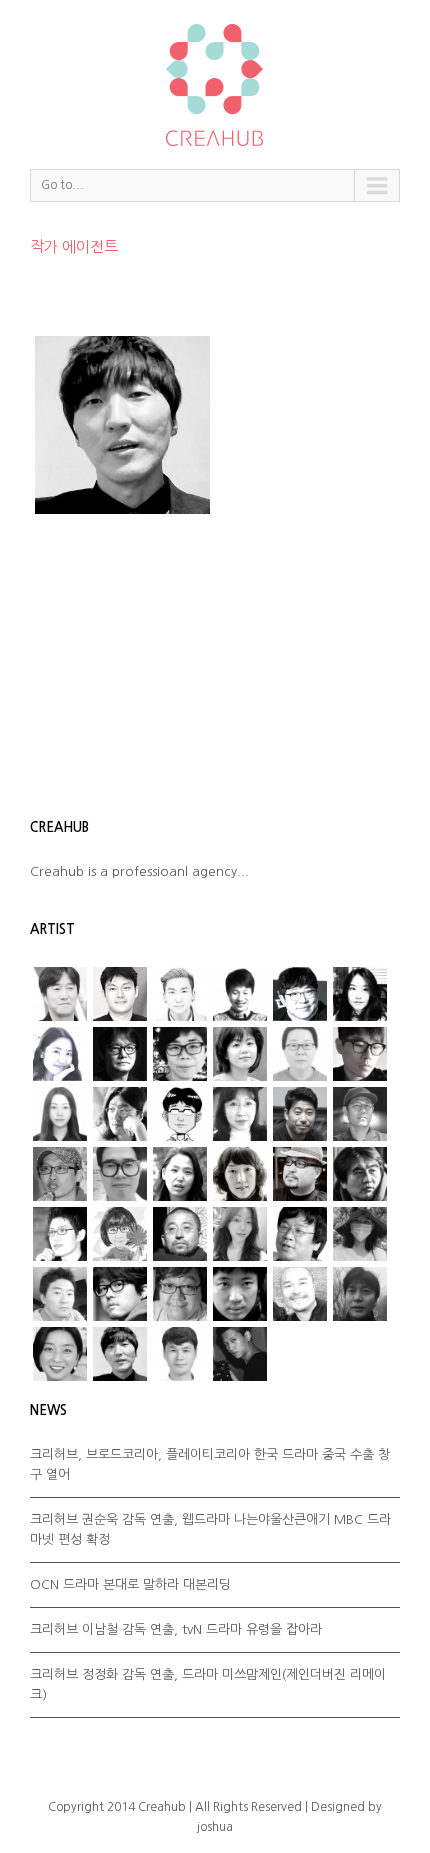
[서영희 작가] (360, 994)
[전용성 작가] (60, 1294)
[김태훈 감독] (360, 1114)
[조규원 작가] (180, 1294)
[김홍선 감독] (300, 1114)
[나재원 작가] (60, 1054)
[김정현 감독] (120, 994)
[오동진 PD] (120, 1054)
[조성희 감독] (240, 1294)
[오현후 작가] (240, 1234)
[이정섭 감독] (60, 994)
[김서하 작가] (60, 1114)
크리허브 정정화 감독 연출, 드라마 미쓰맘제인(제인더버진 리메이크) (208, 1684)
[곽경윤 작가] (360, 1054)
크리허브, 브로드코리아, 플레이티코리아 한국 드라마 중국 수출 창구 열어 (210, 1464)
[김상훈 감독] (300, 994)
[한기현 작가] (360, 1294)
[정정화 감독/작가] (120, 1294)
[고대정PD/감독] (180, 1354)
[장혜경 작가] (360, 1234)
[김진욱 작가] (180, 1114)
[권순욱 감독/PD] (240, 1354)
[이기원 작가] (300, 1234)
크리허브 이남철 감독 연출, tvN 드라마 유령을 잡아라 (176, 1629)
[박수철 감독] (60, 1174)
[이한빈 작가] (240, 994)
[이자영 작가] (240, 1174)
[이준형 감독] (300, 1174)
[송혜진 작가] (120, 1234)
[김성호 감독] (120, 1114)
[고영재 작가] (180, 1054)
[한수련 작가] (60, 1354)
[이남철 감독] (120, 1174)
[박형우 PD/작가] (180, 994)
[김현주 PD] (240, 1114)
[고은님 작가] (240, 1054)
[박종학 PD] (120, 1354)
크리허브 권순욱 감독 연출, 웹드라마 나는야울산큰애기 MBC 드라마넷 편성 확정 (210, 1529)
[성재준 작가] (60, 1234)
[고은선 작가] (300, 1054)
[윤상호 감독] (180, 1234)
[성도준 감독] (360, 1174)
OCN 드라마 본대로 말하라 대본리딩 (130, 1584)
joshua (215, 1827)
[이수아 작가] (180, 1174)
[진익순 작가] (300, 1294)
